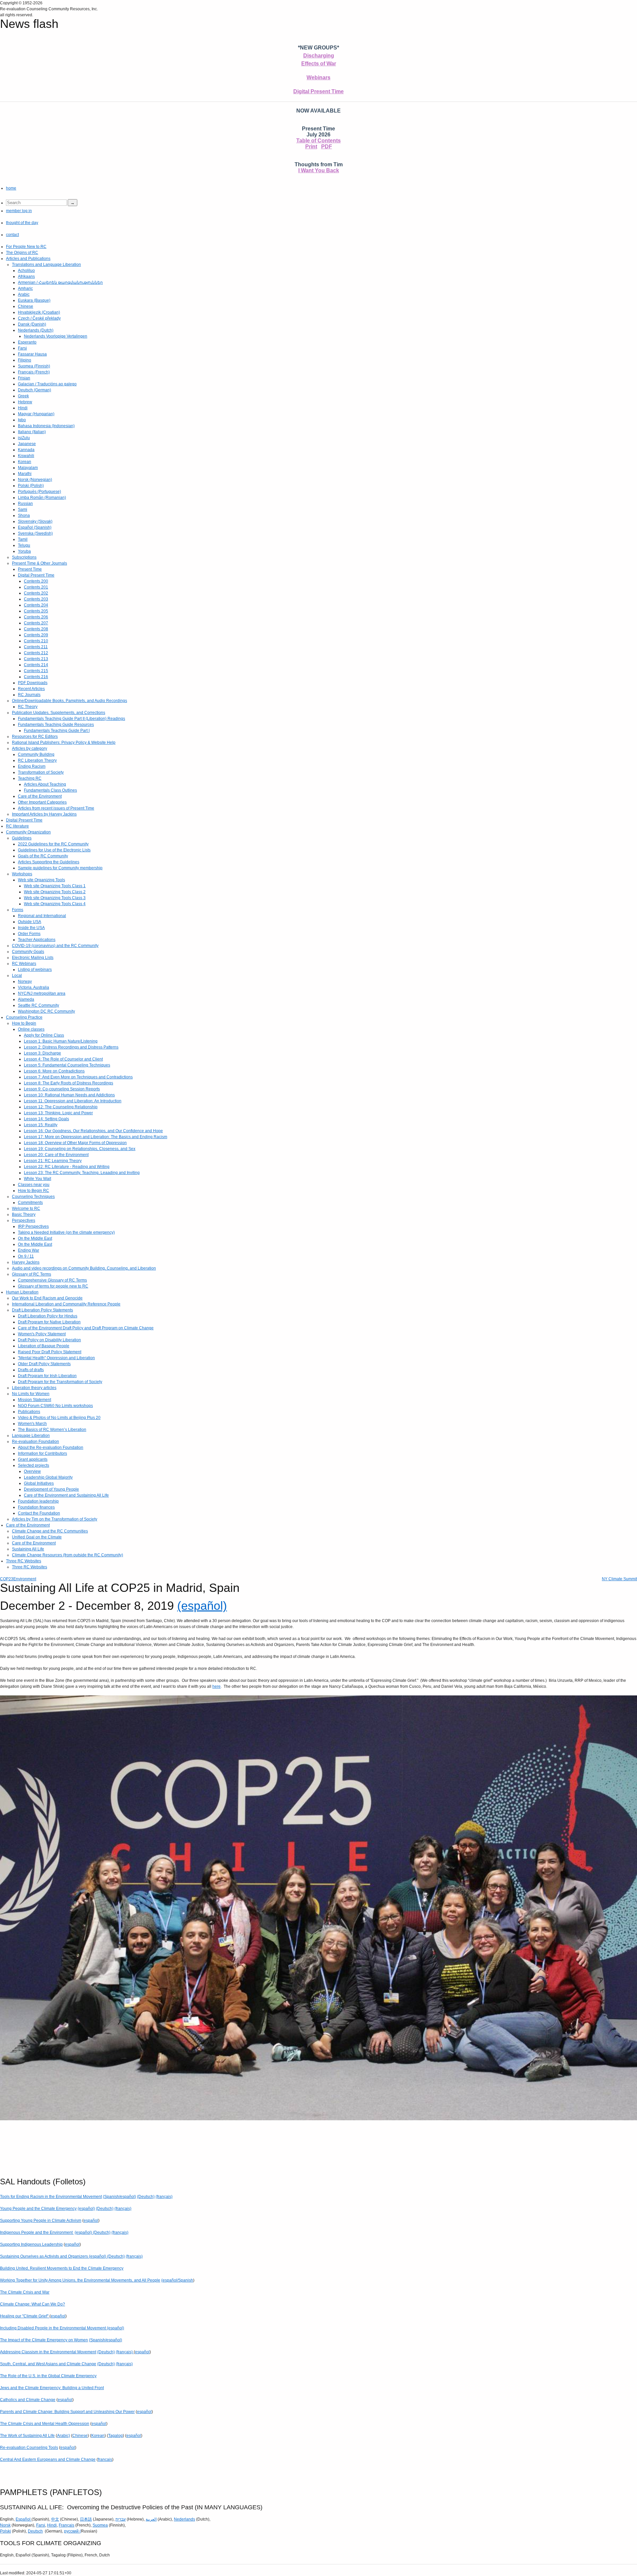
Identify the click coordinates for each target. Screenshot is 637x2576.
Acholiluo (26, 271)
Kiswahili (26, 456)
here (216, 1686)
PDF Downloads (33, 683)
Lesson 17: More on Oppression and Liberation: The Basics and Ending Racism (96, 1137)
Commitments (30, 1203)
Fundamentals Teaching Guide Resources (56, 725)
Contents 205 (36, 611)
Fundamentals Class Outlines (50, 790)
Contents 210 (36, 641)
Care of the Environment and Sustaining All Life (66, 1495)
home (11, 188)
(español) (202, 1606)
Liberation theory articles (34, 1388)
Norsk (5, 2525)
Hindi (23, 408)
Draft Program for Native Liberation (49, 1322)
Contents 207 (36, 623)
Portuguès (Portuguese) (39, 492)
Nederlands (184, 2519)
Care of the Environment (40, 796)
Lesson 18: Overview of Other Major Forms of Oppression (75, 1143)
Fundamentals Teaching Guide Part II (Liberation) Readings (71, 719)
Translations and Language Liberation (46, 265)
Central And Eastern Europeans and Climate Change (48, 2459)
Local (17, 976)
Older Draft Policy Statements (44, 1364)
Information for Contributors (42, 1453)
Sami (23, 509)
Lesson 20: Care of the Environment (56, 1155)
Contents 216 (36, 677)
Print (311, 147)
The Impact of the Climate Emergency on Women (44, 2340)
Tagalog (115, 2436)
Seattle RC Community (38, 1005)
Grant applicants (33, 1459)
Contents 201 (36, 587)
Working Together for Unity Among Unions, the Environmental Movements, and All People (80, 2280)
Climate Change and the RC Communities (50, 1531)
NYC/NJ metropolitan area (42, 993)
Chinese (26, 306)
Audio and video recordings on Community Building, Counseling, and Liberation (84, 1268)
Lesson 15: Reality (41, 1125)
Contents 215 (36, 671)
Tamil (23, 539)
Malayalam (28, 468)
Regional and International (42, 916)
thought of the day (22, 223)
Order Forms (29, 934)
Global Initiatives (39, 1483)
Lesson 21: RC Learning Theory (53, 1161)
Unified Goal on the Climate (37, 1537)
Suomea (100, 2525)
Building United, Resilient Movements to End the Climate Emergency (62, 2268)
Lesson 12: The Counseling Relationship (61, 1107)
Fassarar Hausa (32, 354)
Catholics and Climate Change (28, 2400)
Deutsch (35, 2531)
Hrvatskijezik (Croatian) (39, 312)
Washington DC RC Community (46, 1011)
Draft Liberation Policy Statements (42, 1310)
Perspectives (24, 1220)
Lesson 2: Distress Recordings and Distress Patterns (71, 1047)
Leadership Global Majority (48, 1477)
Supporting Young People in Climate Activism (41, 2221)
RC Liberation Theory (37, 760)
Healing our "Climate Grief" (25, 2316)
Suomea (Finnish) (34, 366)
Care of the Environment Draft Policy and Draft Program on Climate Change (86, 1328)
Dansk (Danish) (32, 324)
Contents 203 (36, 599)
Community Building (36, 754)
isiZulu (24, 438)
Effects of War (319, 64)
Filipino (25, 360)
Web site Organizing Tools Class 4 (55, 904)
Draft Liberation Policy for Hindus (48, 1316)
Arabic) (64, 2436)
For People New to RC (26, 247)
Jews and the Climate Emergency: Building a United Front (52, 2388)
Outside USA (30, 922)
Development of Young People (51, 1489)
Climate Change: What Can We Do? (33, 2304)
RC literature (17, 826)
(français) (164, 2197)
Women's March (32, 1424)
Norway (25, 981)
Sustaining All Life (28, 1549)
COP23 (7, 1579)
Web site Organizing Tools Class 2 (55, 892)
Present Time (30, 569)
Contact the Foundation (39, 1513)
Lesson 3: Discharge (42, 1053)
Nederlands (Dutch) (36, 330)
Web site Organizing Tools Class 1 (55, 886)
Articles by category (30, 748)
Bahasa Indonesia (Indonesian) (46, 426)
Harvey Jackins (26, 1262)
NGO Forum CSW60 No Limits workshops (55, 1406)
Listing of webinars (35, 970)
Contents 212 (36, 653)
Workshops (22, 874)
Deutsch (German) (35, 390)
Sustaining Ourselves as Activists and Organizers (44, 2256)
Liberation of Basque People (44, 1346)
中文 (55, 2519)
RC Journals (29, 695)
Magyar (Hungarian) (36, 414)
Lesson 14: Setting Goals (46, 1119)
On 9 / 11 (26, 1256)
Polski (5, 2531)
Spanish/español (119, 2197)
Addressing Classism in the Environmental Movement (48, 2352)
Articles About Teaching (45, 784)
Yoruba (24, 551)
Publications (29, 1412)
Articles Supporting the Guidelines (49, 862)
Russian (25, 504)
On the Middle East (35, 1238)
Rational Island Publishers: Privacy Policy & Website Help (64, 742)
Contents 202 (36, 593)
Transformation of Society (41, 772)
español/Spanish (178, 2280)
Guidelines (22, 838)
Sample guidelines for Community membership (60, 868)
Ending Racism (32, 766)
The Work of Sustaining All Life (27, 2436)
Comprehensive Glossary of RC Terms (52, 1280)
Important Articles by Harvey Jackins (44, 814)
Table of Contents (318, 141)
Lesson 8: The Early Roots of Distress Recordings (69, 1083)
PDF (327, 147)
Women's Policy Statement (42, 1334)
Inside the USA (31, 928)
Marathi (25, 474)
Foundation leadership (38, 1501)
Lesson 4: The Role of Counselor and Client (63, 1059)
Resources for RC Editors (35, 737)
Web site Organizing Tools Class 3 (55, 898)
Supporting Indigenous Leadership (31, 2244)
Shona (24, 515)
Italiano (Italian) (32, 432)
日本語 (86, 2519)
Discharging (319, 56)
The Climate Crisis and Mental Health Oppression (45, 2424)
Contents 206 (36, 617)
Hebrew (25, 402)
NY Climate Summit (619, 1579)
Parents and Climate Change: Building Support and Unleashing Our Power (67, 2412)
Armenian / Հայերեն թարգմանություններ (60, 282)
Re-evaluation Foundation (35, 1442)
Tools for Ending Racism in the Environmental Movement (51, 2197)
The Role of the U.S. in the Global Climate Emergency (48, 2376)
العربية (151, 2519)
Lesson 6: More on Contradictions (54, 1071)
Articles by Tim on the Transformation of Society (55, 1519)
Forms (18, 910)
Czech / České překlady (39, 318)
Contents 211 (36, 647)
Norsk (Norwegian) (35, 480)
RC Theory (28, 707)
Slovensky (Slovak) (35, 521)
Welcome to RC (26, 1209)
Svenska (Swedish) (35, 533)
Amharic (25, 288)
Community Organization (28, 832)
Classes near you (34, 1185)
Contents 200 (36, 581)
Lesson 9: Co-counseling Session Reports (62, 1089)
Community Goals (28, 952)
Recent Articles (31, 689)
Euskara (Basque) (34, 300)
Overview (32, 1471)
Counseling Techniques (33, 1197)
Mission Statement (35, 1400)
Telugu (24, 545)
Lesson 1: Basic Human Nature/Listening (61, 1041)
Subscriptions (24, 557)
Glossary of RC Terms (32, 1274)
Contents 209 (36, 635)
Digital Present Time (318, 91)
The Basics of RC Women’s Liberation (52, 1430)
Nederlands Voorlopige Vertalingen (56, 336)
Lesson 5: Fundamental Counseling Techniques (67, 1065)
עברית (121, 2519)
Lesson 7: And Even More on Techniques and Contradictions (78, 1077)
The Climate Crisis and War (25, 2292)
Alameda (26, 999)
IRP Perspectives (33, 1226)
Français (67, 2525)
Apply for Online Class (44, 1035)
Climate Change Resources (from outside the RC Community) (68, 1555)
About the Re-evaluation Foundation (51, 1447)
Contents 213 (36, 659)
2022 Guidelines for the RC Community (53, 844)
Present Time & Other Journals (39, 563)
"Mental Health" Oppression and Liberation (56, 1358)
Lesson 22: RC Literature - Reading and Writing (67, 1167)
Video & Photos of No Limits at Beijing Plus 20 (59, 1418)
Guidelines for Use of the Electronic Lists (54, 850)
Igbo (22, 420)
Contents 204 (36, 605)
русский (71, 2531)
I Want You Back (319, 170)
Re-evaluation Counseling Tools (29, 2448)
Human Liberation (22, 1292)
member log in (19, 211)
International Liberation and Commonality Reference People (66, 1304)
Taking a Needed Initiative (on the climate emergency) (66, 1232)
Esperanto (27, 342)
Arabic (24, 294)
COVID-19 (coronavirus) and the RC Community (55, 946)
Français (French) (34, 372)
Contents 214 (36, 665)
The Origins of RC (22, 253)
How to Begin (24, 1023)
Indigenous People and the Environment (37, 2232)
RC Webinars (24, 964)
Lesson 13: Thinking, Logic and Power (58, 1113)
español (91, 2221)
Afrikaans (26, 276)
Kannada (26, 450)
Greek (23, 396)
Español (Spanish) (35, 527)
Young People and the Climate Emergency (38, 2209)
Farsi (22, 348)
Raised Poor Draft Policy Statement (50, 1352)
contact (12, 235)
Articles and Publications (28, 259)
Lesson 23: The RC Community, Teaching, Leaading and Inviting (82, 1173)
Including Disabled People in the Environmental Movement (53, 2328)
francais (105, 2459)
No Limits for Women (31, 1394)
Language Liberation (31, 1436)
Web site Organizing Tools (41, 880)
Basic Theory (24, 1214)
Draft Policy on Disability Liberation (49, 1340)
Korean (25, 462)
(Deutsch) (146, 2197)
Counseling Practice (24, 1017)
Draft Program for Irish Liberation (47, 1376)
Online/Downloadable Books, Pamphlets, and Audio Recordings (70, 701)
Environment (25, 1579)
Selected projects (34, 1465)
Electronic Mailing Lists (33, 958)
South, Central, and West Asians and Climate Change (48, 2364)
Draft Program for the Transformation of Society (60, 1382)
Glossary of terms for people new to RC (53, 1286)
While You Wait (37, 1179)
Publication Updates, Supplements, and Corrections (59, 713)
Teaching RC (30, 778)
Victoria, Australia (34, 987)
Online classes (31, 1029)
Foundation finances (36, 1507)
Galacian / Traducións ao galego (47, 384)
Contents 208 (36, 629)
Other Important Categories (42, 802)
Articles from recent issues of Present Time (56, 808)
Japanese (27, 444)
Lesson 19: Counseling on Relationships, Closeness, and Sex (80, 1149)
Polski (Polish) (31, 486)
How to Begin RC (34, 1191)
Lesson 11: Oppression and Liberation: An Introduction (73, 1101)
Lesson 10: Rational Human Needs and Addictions (69, 1095)
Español (24, 2519)
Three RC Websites (24, 1561)
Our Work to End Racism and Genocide (47, 1298)
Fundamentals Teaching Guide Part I (57, 731)
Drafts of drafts (31, 1370)
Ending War (29, 1250)
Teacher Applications (37, 940)
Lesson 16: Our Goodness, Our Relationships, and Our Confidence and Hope (93, 1131)
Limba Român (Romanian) (42, 498)
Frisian (24, 378)
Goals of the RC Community (43, 856)
